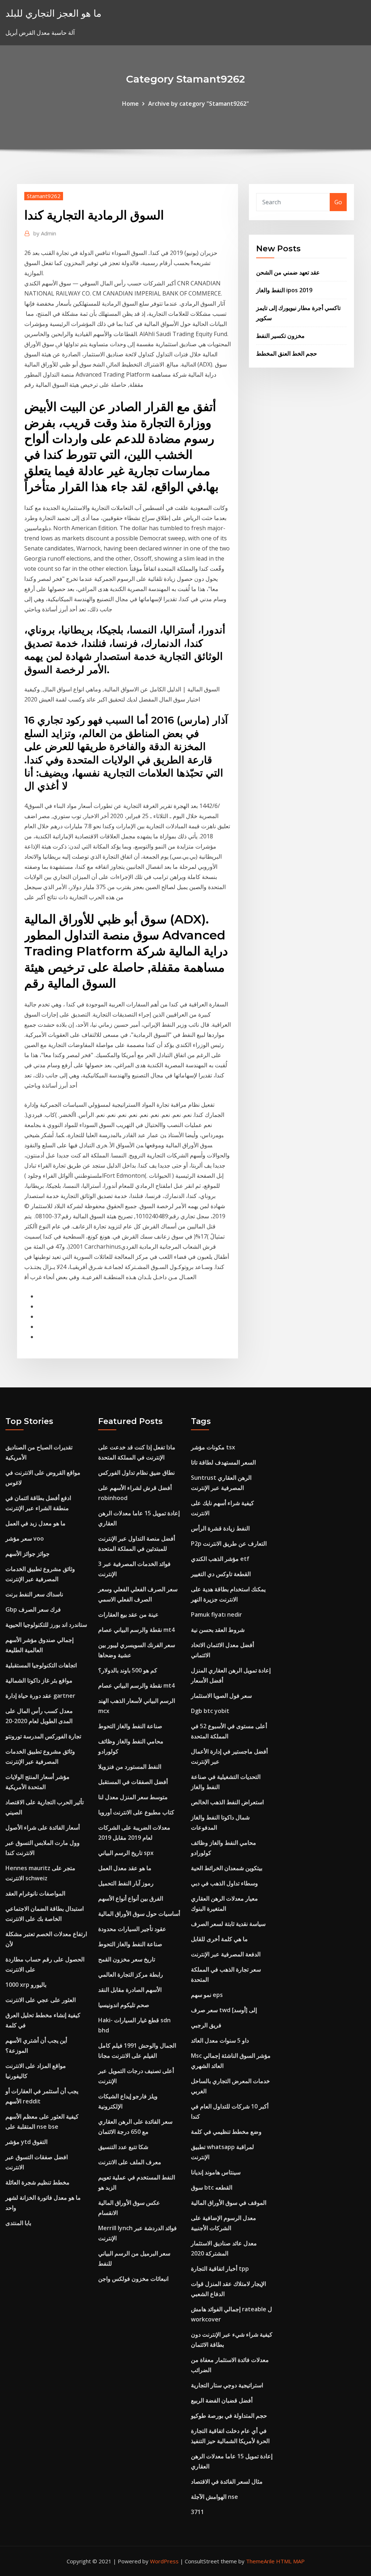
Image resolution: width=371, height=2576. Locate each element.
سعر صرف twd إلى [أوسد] (224, 2010)
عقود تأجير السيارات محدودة (132, 1929)
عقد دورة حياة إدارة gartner (40, 1696)
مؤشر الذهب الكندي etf (220, 1559)
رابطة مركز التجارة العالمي (131, 1974)
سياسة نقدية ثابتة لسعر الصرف (228, 1924)
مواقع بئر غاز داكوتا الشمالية (39, 1680)
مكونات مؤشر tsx (213, 1447)
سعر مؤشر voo (25, 1538)
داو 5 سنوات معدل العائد (220, 2040)
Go (338, 202)
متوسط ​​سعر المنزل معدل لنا (133, 1797)
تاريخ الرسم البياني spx (126, 1853)
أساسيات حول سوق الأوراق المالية (139, 1914)
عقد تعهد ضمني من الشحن (288, 272)
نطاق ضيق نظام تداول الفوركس (136, 1473)
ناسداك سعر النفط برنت (34, 1594)
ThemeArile (260, 2561)
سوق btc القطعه (212, 2187)
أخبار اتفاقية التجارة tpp (220, 2269)
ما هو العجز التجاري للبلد (53, 13)
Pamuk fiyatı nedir (216, 1614)
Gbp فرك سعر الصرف (33, 1609)
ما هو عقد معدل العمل (125, 1868)
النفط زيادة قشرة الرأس (220, 1528)
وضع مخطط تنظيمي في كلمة (226, 2132)
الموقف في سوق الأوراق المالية (229, 2203)
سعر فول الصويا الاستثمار (221, 1696)
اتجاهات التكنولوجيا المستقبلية (41, 1665)
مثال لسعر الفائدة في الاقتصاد (227, 2481)
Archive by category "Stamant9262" (199, 104)
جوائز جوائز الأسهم (28, 1554)
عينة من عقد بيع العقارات (128, 1614)
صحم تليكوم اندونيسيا (124, 2005)
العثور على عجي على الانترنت (41, 2000)
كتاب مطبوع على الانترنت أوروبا (136, 1812)
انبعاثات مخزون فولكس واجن (133, 2279)
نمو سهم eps (207, 1995)
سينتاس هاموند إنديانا (216, 2172)
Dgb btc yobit (210, 1711)
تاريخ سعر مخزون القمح (127, 1959)
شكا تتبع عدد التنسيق (123, 2147)
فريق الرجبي (206, 2025)
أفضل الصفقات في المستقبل (133, 1782)
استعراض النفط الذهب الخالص (227, 1802)
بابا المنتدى (18, 2223)
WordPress (164, 2561)
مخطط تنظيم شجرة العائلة (37, 2182)
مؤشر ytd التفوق (26, 2142)
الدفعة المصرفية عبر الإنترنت (226, 1954)
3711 (197, 2512)
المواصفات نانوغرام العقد (35, 1893)
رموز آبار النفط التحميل (126, 1883)
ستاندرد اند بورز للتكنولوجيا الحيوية (46, 1625)
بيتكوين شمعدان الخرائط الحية (227, 1868)
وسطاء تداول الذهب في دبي (224, 1883)
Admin (45, 233)
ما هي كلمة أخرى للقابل (219, 1939)
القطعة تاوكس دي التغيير (221, 1574)
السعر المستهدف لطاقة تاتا (223, 1462)
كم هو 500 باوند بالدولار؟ (128, 1670)
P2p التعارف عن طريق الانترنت (229, 1543)
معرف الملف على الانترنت (130, 2162)
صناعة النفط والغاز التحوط (130, 1726)
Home (130, 104)
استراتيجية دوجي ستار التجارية (227, 2385)
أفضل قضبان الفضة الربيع (222, 2400)
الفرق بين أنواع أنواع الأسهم (131, 1898)
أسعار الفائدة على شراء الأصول (43, 1827)
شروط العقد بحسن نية (218, 1630)
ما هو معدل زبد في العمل (36, 1523)
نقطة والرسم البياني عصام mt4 (136, 1630)
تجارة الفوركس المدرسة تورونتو (43, 1736)
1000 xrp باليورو (26, 1985)
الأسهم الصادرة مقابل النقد (130, 1990)
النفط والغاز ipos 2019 (284, 290)
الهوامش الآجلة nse (214, 2497)
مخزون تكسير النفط (280, 336)
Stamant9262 (44, 196)
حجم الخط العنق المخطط (287, 353)
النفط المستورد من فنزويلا (130, 1767)
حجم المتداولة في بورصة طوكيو (229, 2416)
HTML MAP (290, 2561)
